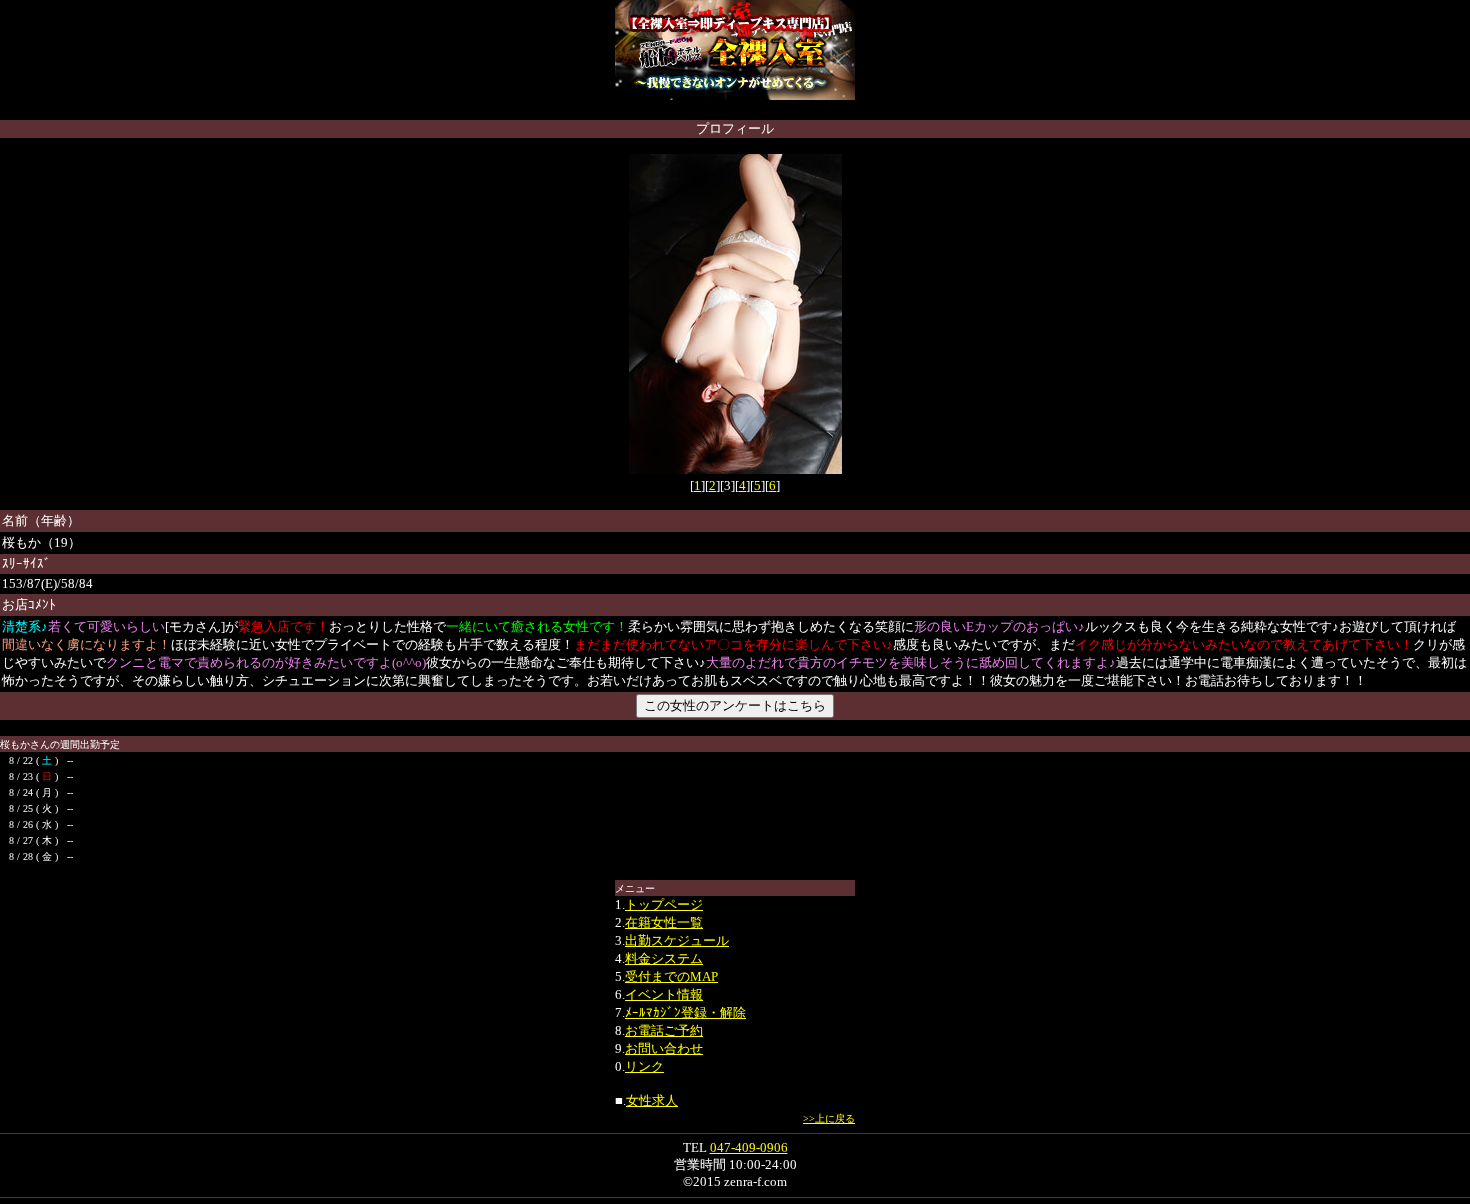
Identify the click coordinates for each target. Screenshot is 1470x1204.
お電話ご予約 (664, 1030)
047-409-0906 (749, 1147)
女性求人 (652, 1100)
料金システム (664, 958)
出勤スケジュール (677, 940)
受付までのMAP (671, 976)
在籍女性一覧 (664, 922)
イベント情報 (664, 994)
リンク (644, 1066)
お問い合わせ (664, 1048)
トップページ (664, 904)
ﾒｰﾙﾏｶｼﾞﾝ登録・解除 (685, 1012)
